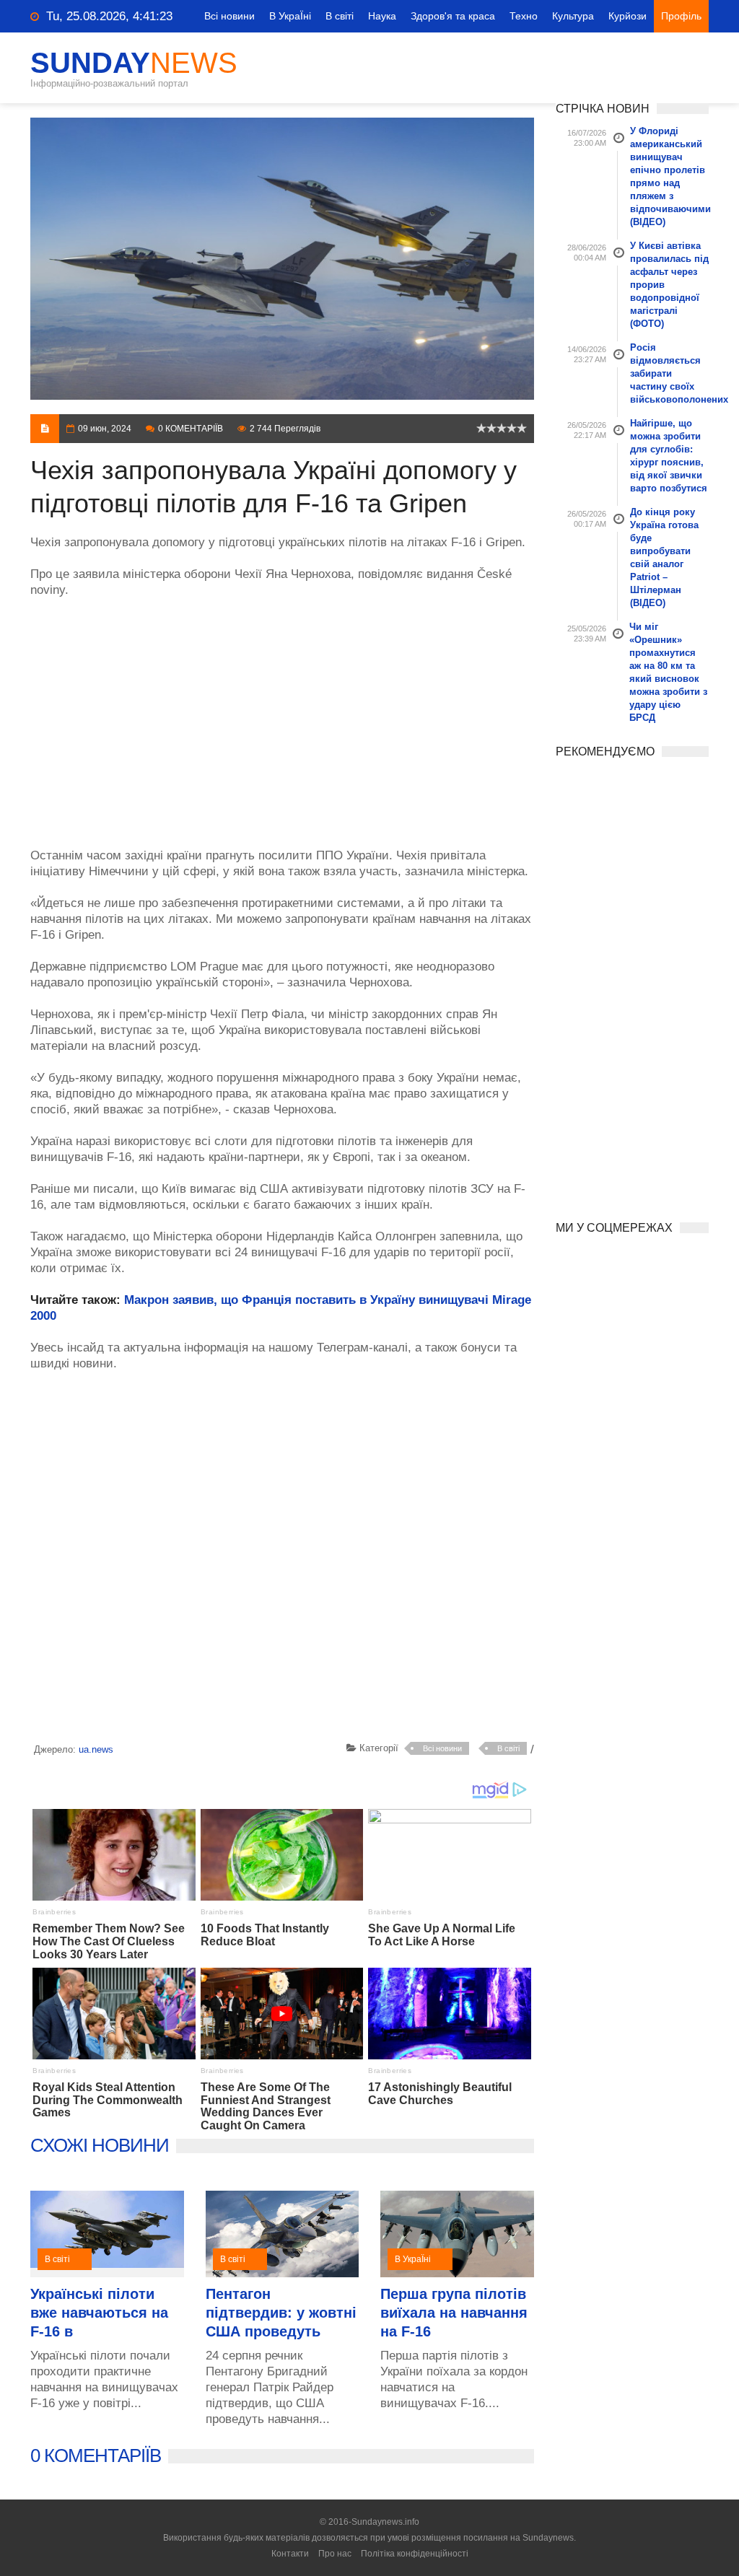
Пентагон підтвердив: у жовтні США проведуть (281, 2313)
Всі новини (229, 16)
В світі (340, 16)
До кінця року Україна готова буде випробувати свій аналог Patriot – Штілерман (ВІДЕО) (664, 557)
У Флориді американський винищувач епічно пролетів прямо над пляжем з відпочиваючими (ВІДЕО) (670, 176)
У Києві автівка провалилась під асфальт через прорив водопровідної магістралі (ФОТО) (669, 285)
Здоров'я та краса (453, 16)
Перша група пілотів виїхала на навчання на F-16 (454, 2313)
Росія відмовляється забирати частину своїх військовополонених (670, 373)
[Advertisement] (282, 715)
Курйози (628, 16)
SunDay (134, 63)
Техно (524, 16)
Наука (382, 16)
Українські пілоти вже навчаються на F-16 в (99, 2313)
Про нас (335, 2554)
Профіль (681, 16)
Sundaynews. (549, 2538)
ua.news (96, 1749)
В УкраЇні (290, 16)
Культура (573, 16)
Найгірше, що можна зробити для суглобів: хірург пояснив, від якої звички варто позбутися (669, 456)
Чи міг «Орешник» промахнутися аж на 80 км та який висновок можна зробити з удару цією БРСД (668, 672)
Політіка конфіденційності (415, 2554)
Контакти (290, 2554)
